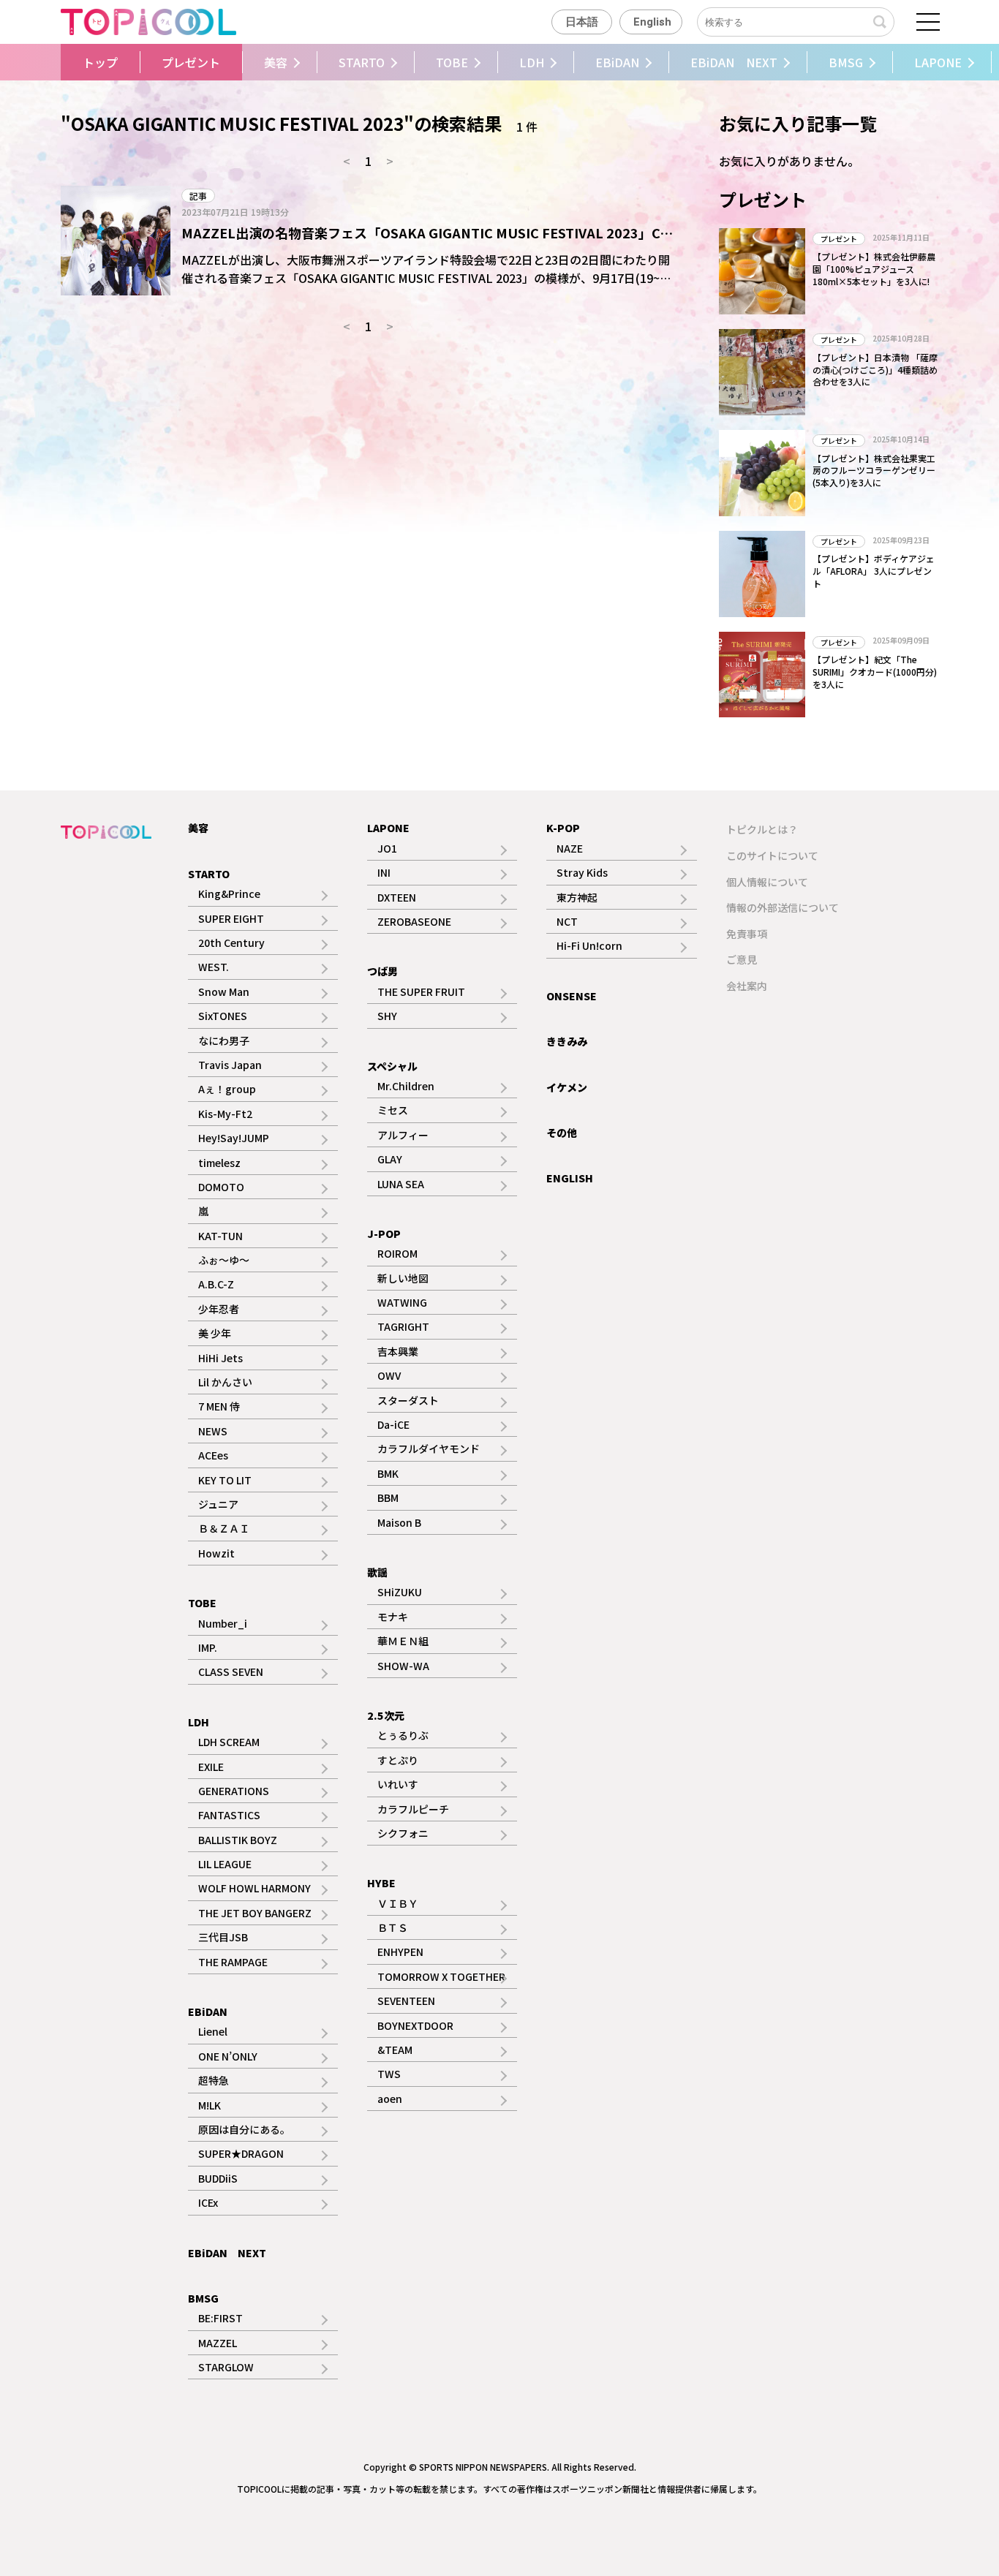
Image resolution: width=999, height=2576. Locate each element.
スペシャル (392, 1066)
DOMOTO (221, 1187)
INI (384, 872)
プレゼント (191, 62)
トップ (100, 62)
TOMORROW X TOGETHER (441, 1976)
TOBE (452, 62)
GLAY (390, 1159)
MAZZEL (218, 2343)
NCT (567, 921)
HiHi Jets (220, 1358)
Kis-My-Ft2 (225, 1114)
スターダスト (408, 1400)
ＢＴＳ (393, 1927)
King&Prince (229, 894)
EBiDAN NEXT (734, 62)
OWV (389, 1375)
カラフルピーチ (413, 1809)
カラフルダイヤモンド (429, 1448)
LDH (532, 62)
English (652, 22)
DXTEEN (397, 897)
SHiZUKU (400, 1592)
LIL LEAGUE (225, 1864)
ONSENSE (572, 996)
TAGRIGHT (403, 1326)
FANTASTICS (229, 1815)
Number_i (223, 1623)
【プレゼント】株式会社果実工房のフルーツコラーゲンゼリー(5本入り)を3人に (874, 471)
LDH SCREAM (229, 1742)
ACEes (213, 1455)
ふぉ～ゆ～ (224, 1260)
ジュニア (218, 1504)
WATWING (402, 1302)
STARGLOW (226, 2367)
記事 (198, 196)
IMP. (208, 1647)
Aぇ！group (227, 1089)
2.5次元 (386, 1715)
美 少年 (215, 1333)
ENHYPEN (400, 1952)
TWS (389, 2074)
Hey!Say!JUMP (234, 1138)
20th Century (231, 943)
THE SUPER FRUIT (421, 992)
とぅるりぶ (403, 1735)
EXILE (211, 1767)
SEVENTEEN (406, 2001)
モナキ (393, 1617)
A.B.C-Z (216, 1284)
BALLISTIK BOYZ (238, 1840)
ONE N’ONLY (228, 2056)
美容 (276, 62)
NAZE (570, 848)
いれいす (398, 1784)
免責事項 (747, 934)
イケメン (567, 1087)
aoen (390, 2099)
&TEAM (395, 2050)
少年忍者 (219, 1309)
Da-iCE (393, 1424)
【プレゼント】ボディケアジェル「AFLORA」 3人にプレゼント (874, 571)
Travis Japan (230, 1065)
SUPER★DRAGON (241, 2153)
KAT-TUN (220, 1236)
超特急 (214, 2080)
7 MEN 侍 (219, 1406)
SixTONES (223, 1016)
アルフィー (403, 1135)
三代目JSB (223, 1937)
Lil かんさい (225, 1382)
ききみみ (567, 1041)
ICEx (208, 2202)
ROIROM (397, 1253)
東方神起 (577, 897)
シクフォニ (403, 1833)
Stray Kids (582, 872)
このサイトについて (772, 855)
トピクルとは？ (762, 829)
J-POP (384, 1234)
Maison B (399, 1522)
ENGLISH (570, 1178)
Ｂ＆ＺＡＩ (224, 1528)
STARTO (362, 62)
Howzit (216, 1553)
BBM (388, 1497)
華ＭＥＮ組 (403, 1641)
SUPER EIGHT (231, 918)
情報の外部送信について (783, 907)
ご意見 (742, 959)
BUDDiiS (218, 2178)
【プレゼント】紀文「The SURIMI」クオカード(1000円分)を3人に (875, 672)
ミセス (393, 1110)
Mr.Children (406, 1086)
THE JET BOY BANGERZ (255, 1913)
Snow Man (224, 992)
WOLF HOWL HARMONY (255, 1888)
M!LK (210, 2105)
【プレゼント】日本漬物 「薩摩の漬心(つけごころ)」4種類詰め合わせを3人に (875, 370)
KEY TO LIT (225, 1480)
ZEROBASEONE (414, 921)
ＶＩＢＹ (398, 1903)
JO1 (387, 848)
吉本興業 (398, 1351)
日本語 (582, 22)
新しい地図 (403, 1278)
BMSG (846, 62)
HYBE (381, 1883)
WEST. (214, 967)
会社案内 (747, 986)
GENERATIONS (234, 1791)
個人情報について (767, 882)
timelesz (219, 1163)
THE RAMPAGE (233, 1962)
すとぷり (398, 1760)
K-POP (563, 828)
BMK (388, 1473)
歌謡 (377, 1572)
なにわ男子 (224, 1040)
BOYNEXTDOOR (415, 2025)
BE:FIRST (220, 2318)
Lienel (213, 2031)
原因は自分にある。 (244, 2129)
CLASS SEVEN (231, 1672)
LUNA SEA (401, 1184)
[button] (57, 62)
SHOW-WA (403, 1666)
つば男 (382, 971)
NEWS (213, 1431)
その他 (562, 1133)
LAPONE (938, 62)
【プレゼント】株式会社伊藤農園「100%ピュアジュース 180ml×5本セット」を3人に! (874, 269)
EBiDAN (617, 62)
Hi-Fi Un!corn (589, 945)
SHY (387, 1016)
